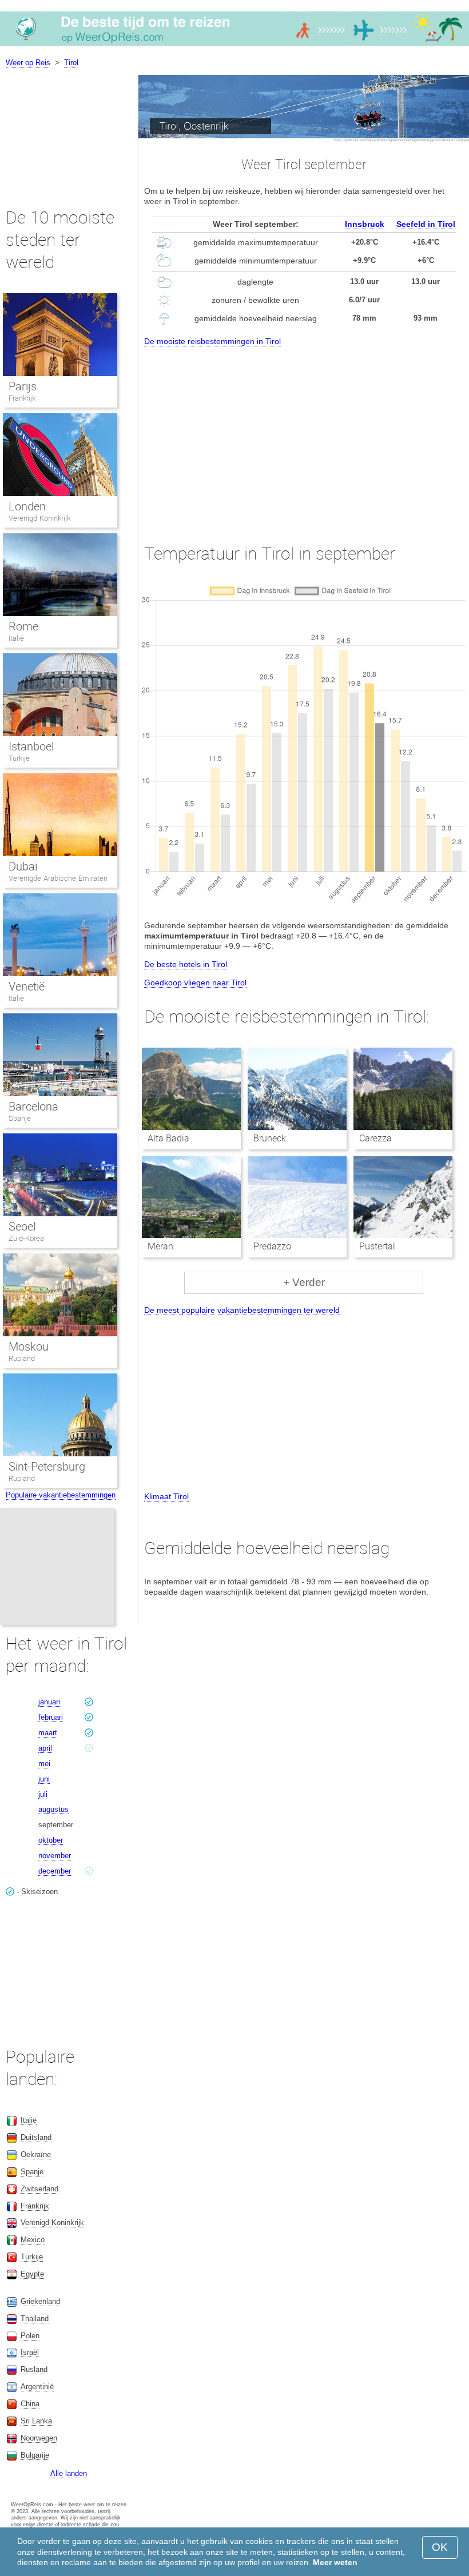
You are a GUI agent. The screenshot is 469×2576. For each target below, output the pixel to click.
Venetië (27, 987)
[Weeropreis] (234, 45)
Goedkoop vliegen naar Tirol (195, 983)
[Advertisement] (304, 435)
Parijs (23, 386)
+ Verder (304, 1282)
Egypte (32, 2274)
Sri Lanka (36, 2421)
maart (48, 1733)
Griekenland (40, 2301)
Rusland (22, 1358)
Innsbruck (365, 224)
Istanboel (31, 746)
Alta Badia (168, 1138)
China (30, 2404)
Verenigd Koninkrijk (39, 518)
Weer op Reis (28, 63)
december (55, 1871)
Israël (30, 2352)
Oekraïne (36, 2154)
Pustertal (377, 1246)
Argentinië (37, 2387)
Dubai (23, 866)
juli (43, 1794)
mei (44, 1764)
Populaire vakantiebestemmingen (61, 1495)
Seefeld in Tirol (426, 224)
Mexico (33, 2240)
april (45, 1748)
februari (51, 1717)
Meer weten (335, 2562)
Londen (27, 506)
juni (44, 1779)
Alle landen (69, 2473)
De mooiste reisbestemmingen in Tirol (212, 341)
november (55, 1856)
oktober (51, 1840)
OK (440, 2547)
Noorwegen (39, 2438)
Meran (160, 1246)
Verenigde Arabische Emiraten (58, 878)
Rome (23, 626)
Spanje (20, 1118)
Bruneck (270, 1138)
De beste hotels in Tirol (186, 964)
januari (49, 1702)
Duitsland (36, 2137)
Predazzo (272, 1246)
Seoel (22, 1227)
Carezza (375, 1138)
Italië (16, 638)
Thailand (35, 2319)
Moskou (29, 1347)
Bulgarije (35, 2455)
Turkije (19, 758)
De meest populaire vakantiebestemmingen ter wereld (242, 1310)
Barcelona (33, 1107)
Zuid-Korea (26, 1238)
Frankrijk (22, 398)
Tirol (71, 63)
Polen (30, 2336)
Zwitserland (39, 2189)
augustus (53, 1809)
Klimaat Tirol (166, 1496)
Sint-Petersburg (47, 1467)
